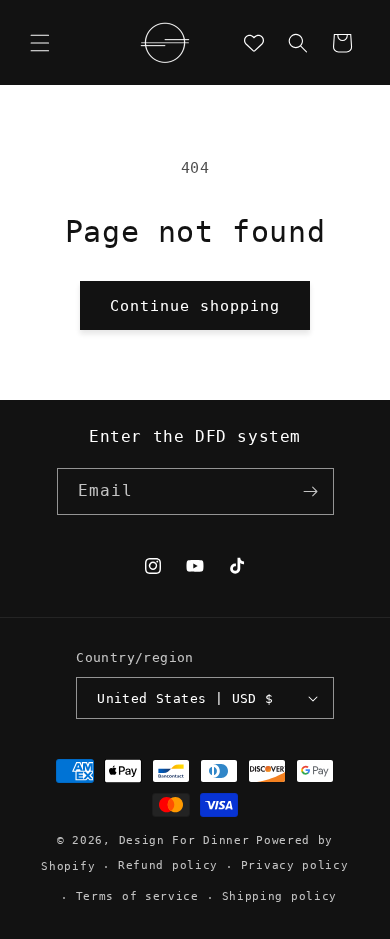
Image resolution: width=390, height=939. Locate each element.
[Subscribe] (311, 491)
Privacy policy (295, 865)
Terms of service (137, 896)
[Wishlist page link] (254, 43)
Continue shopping (195, 306)
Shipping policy (280, 896)
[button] (40, 43)
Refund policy (168, 865)
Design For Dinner (184, 840)
